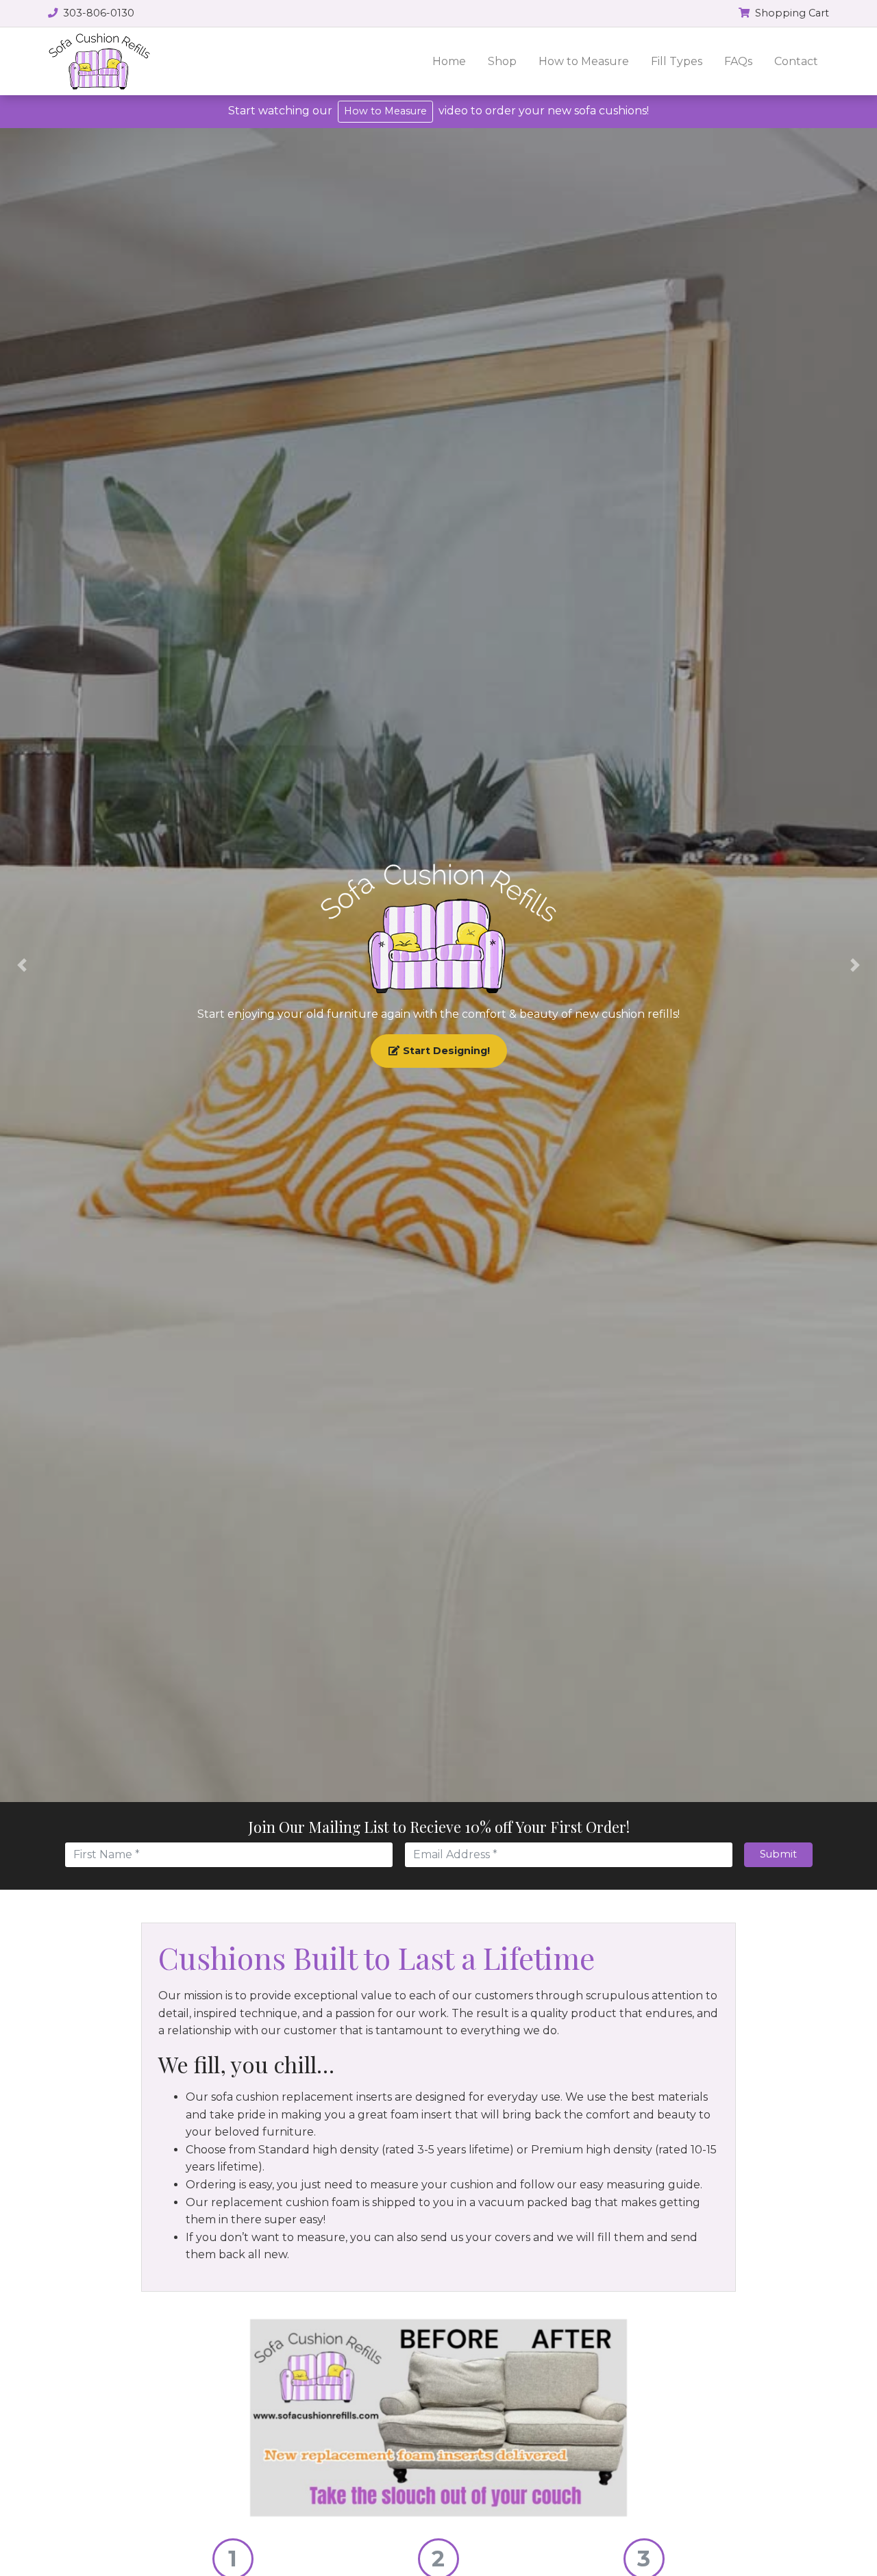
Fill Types (677, 61)
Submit (778, 1854)
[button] (22, 965)
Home (449, 61)
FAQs (738, 61)
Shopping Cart (791, 13)
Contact (796, 61)
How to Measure (584, 61)
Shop (502, 61)
